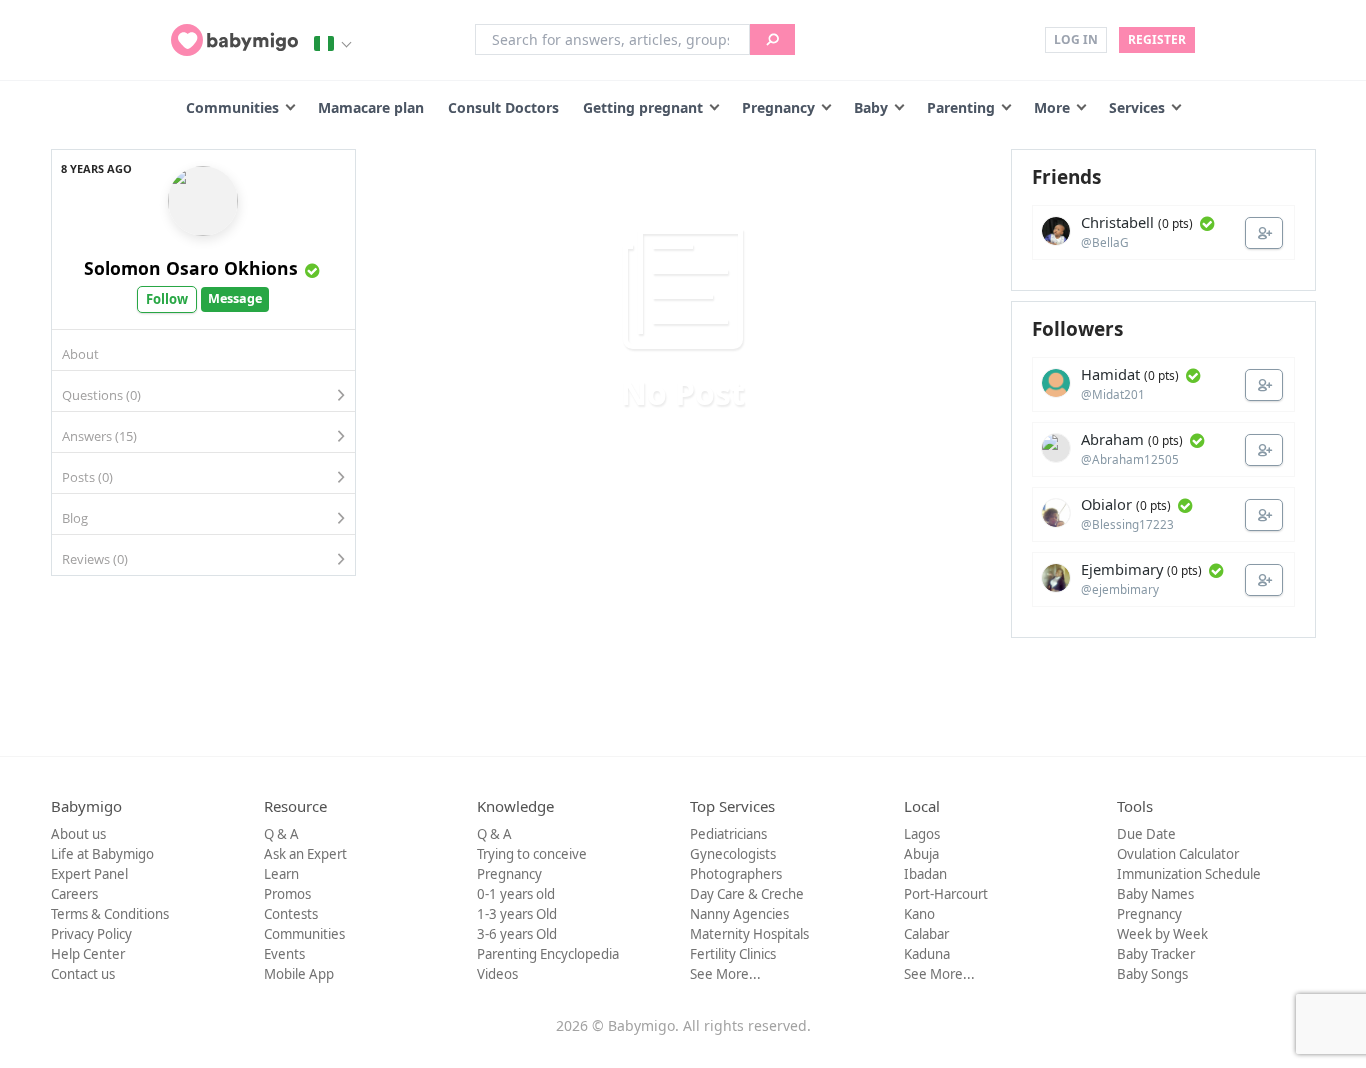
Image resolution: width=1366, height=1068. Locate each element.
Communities (232, 107)
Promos (287, 894)
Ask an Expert (305, 854)
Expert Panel (89, 874)
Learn (281, 874)
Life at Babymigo (102, 854)
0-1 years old (516, 894)
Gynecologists (733, 854)
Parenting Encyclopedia (548, 954)
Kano (919, 914)
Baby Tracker (1156, 954)
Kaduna (927, 954)
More (1052, 107)
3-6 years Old (517, 934)
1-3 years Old (517, 914)
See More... (725, 974)
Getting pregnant (643, 107)
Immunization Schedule (1189, 874)
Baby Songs (1152, 974)
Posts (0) (87, 477)
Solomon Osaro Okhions (191, 268)
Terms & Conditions (110, 914)
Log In (1076, 39)
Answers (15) (99, 436)
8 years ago (96, 168)
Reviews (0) (95, 559)
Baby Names (1155, 894)
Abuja (921, 854)
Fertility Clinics (733, 954)
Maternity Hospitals (749, 934)
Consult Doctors (503, 107)
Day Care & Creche (747, 894)
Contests (291, 914)
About (80, 354)
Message (235, 298)
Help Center (88, 954)
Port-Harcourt (946, 894)
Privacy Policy (91, 934)
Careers (74, 894)
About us (78, 834)
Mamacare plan (371, 107)
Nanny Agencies (739, 914)
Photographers (736, 874)
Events (284, 954)
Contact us (83, 974)
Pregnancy (778, 107)
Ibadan (925, 874)
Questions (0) (101, 395)
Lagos (922, 834)
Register (1157, 39)
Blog (75, 518)
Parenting (961, 107)
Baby (871, 107)
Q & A (281, 834)
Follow (167, 299)
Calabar (926, 934)
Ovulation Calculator (1178, 854)
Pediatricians (728, 834)
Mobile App (299, 974)
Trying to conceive (532, 854)
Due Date (1146, 834)
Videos (497, 974)
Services (1137, 107)
